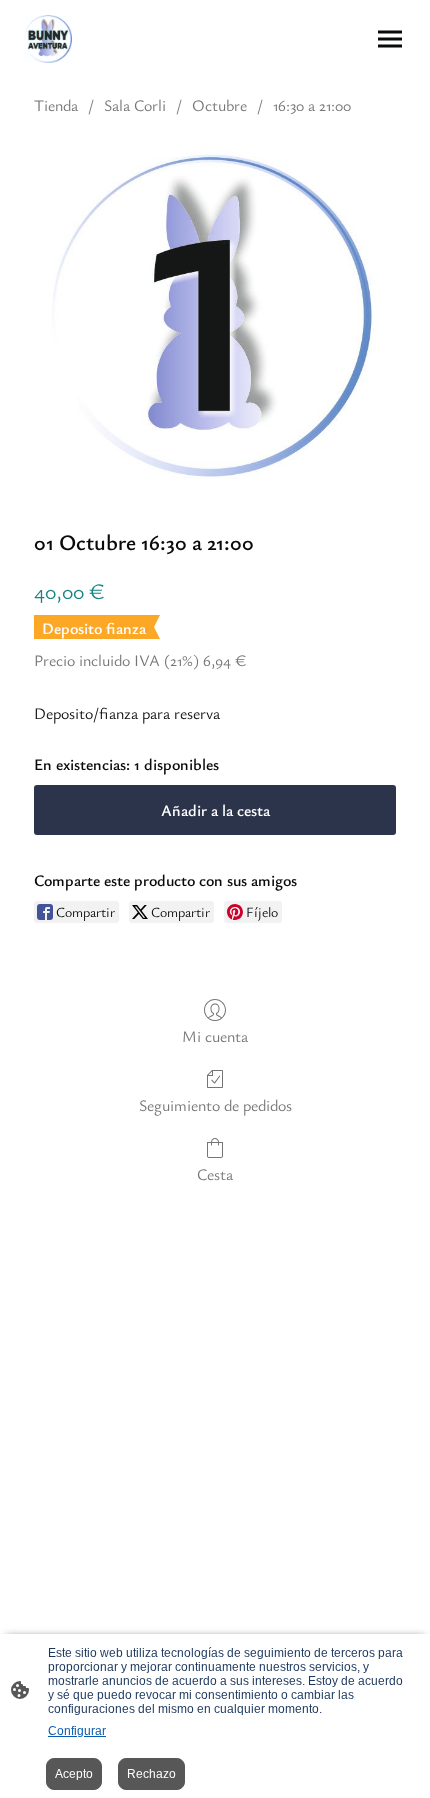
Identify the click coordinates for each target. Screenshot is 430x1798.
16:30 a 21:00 (312, 105)
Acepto (74, 1774)
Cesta (215, 1173)
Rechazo (151, 1774)
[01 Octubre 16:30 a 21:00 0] (215, 317)
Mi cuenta (215, 1035)
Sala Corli (135, 105)
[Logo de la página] (48, 39)
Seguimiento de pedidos (215, 1104)
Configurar (77, 1731)
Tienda (56, 105)
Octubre (219, 105)
